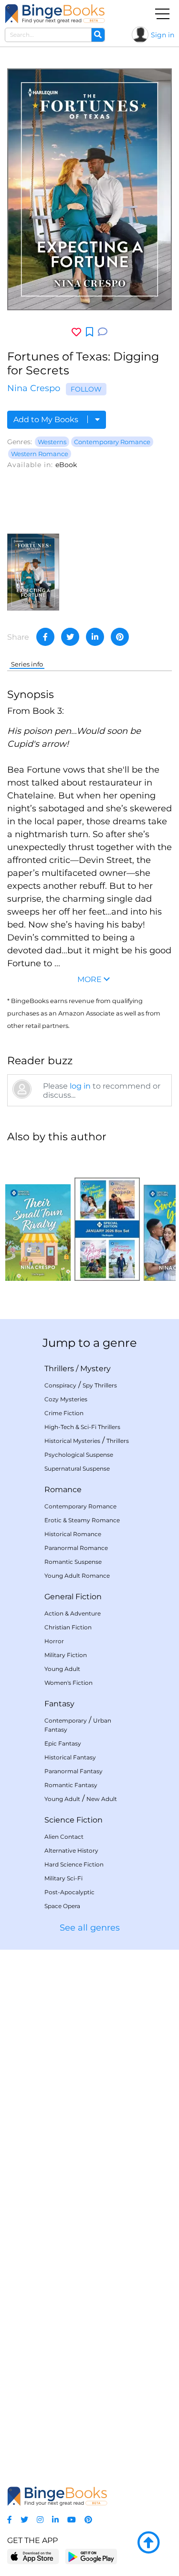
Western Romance (40, 454)
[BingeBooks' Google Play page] (91, 2556)
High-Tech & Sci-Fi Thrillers (82, 1427)
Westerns (52, 442)
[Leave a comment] (103, 332)
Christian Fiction (68, 1627)
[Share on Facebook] (45, 637)
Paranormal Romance (76, 1548)
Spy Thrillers (100, 1385)
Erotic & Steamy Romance (82, 1520)
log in (80, 1086)
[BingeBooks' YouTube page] (72, 2520)
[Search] (98, 35)
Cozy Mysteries (66, 1399)
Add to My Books (47, 420)
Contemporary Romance (112, 442)
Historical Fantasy (70, 1757)
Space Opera (62, 1906)
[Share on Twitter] (70, 637)
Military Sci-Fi (63, 1878)
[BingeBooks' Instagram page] (40, 2520)
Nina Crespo (34, 388)
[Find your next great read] (55, 14)
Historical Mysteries (72, 1441)
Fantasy (59, 1704)
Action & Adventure (73, 1613)
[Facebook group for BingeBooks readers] (10, 2520)
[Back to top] (148, 2543)
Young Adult (62, 1669)
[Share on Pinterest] (120, 637)
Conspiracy (60, 1385)
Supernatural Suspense (77, 1468)
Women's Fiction (68, 1683)
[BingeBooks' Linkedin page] (55, 2520)
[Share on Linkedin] (95, 637)
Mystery (95, 1369)
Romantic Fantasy (71, 1785)
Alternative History (71, 1850)
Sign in (163, 35)
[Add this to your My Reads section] (89, 332)
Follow (86, 389)
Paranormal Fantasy (74, 1771)
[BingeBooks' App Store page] (33, 2557)
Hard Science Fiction (74, 1864)
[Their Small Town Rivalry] (38, 1216)
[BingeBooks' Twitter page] (24, 2520)
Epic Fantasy (63, 1743)
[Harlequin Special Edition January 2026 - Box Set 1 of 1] (107, 1216)
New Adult (102, 1799)
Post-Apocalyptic (69, 1892)
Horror (54, 1641)
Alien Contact (64, 1837)
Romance (63, 1490)
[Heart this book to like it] (76, 332)
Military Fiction (66, 1655)
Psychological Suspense (79, 1455)
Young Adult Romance (77, 1576)
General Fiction (73, 1597)
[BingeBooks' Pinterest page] (88, 2520)
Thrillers (59, 1369)
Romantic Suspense (73, 1562)
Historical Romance (73, 1534)
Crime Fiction (64, 1413)
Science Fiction (74, 1820)
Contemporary (66, 1720)
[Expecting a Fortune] (33, 572)
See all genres (90, 1928)
